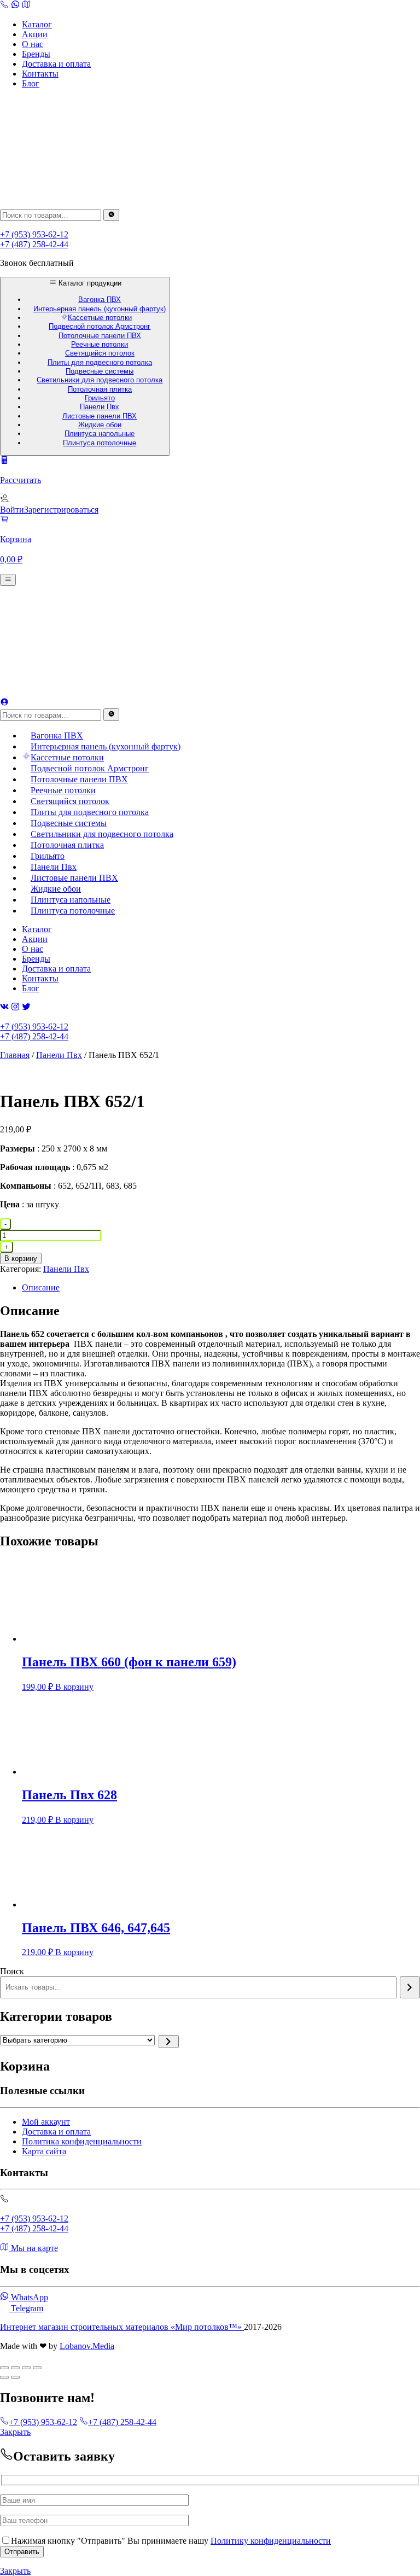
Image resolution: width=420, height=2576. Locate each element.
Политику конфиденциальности (271, 2541)
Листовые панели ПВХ (100, 416)
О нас (33, 44)
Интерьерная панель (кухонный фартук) (100, 309)
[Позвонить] (15, 6)
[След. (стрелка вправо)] (15, 2377)
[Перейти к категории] (169, 2042)
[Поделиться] (26, 2368)
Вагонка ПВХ (100, 300)
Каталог (37, 24)
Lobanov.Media (87, 2346)
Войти (12, 510)
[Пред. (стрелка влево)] (4, 2377)
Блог (31, 83)
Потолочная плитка (100, 389)
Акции (35, 34)
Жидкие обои (100, 425)
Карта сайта (44, 2151)
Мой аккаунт (46, 2122)
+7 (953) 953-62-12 (34, 234)
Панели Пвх (100, 407)
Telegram (26, 2308)
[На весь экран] (15, 2368)
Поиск (12, 1971)
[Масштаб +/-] (4, 2368)
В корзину (21, 1258)
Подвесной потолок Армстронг (100, 326)
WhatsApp (28, 2297)
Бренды (36, 54)
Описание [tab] (41, 1287)
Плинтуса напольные (100, 434)
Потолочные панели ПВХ (100, 336)
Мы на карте (33, 2248)
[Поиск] (111, 215)
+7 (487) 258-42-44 (34, 244)
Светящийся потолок (100, 353)
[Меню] (8, 580)
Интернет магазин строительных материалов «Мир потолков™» (122, 2327)
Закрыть (15, 2432)
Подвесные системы (100, 371)
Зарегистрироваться (61, 510)
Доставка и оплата (56, 64)
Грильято (100, 398)
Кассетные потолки (100, 318)
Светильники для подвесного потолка (100, 380)
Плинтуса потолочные (100, 443)
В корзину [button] (74, 1687)
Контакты (40, 74)
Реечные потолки (100, 344)
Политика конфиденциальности (82, 2141)
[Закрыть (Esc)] (37, 2368)
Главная (15, 1055)
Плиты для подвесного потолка (100, 362)
